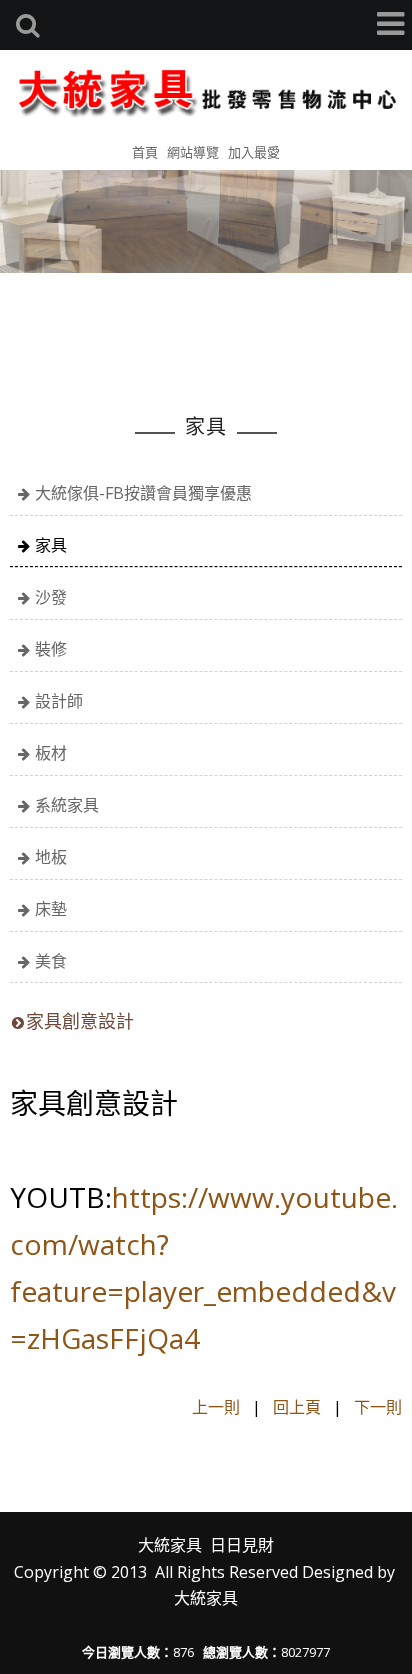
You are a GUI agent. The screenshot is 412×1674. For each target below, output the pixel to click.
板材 (51, 753)
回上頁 (297, 1407)
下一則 (378, 1407)
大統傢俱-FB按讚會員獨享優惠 (143, 493)
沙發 (51, 597)
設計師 (59, 701)
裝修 (51, 649)
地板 (51, 857)
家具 (51, 545)
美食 (51, 961)
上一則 (216, 1407)
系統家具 (67, 805)
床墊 (51, 909)
